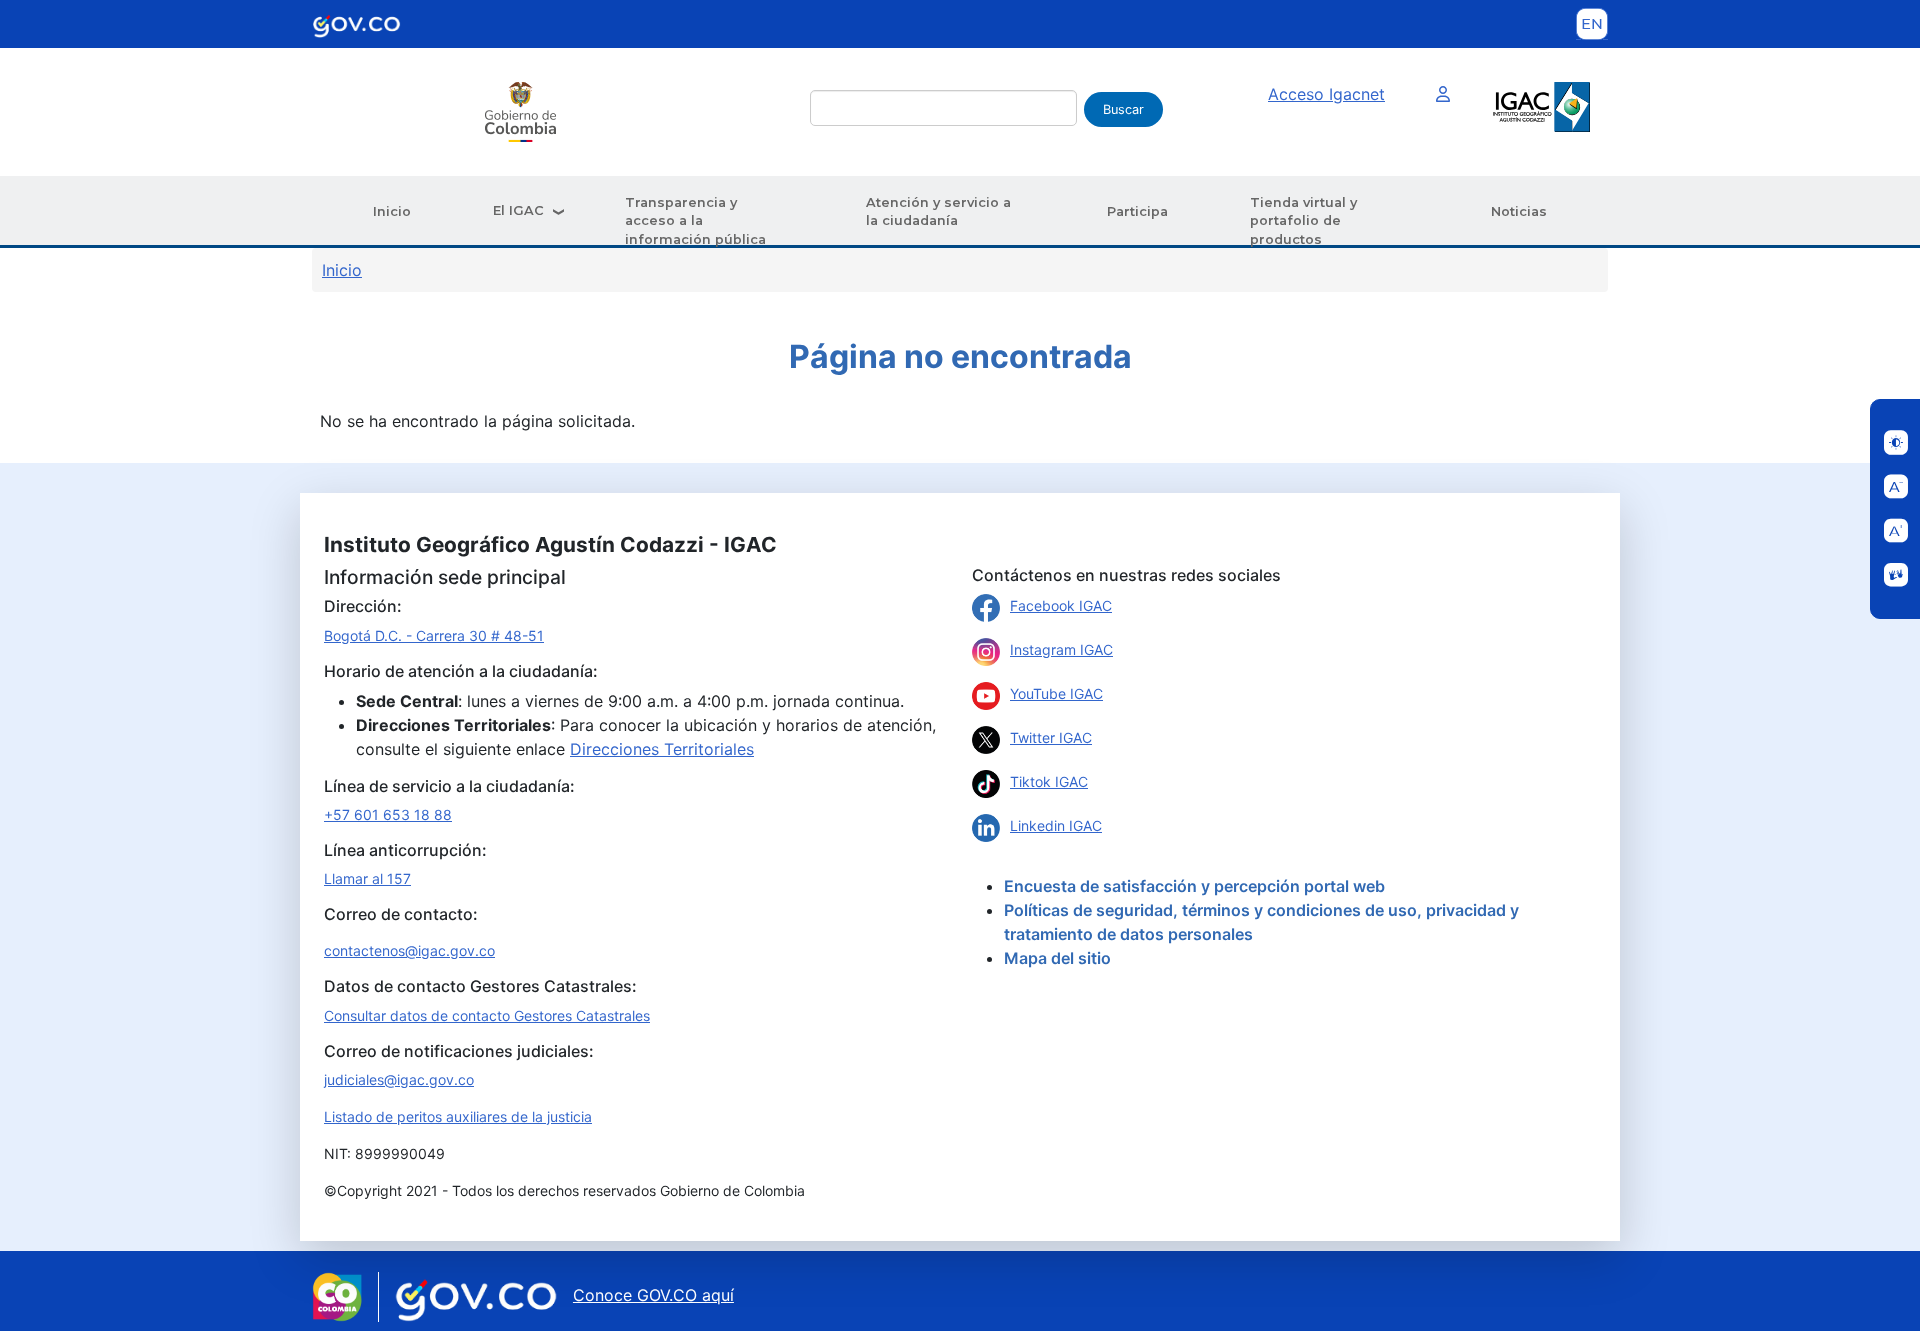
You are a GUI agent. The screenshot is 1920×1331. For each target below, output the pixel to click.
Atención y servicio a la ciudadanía (938, 211)
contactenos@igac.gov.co (409, 950)
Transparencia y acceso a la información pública (695, 221)
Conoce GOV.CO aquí (653, 1295)
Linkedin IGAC (1056, 825)
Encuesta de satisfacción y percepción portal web (1194, 886)
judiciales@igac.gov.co (399, 1079)
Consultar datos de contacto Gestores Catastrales (487, 1015)
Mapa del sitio (1057, 958)
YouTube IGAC (1056, 693)
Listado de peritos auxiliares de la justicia (458, 1116)
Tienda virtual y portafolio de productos (1303, 221)
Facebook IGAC (1061, 605)
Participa (1137, 211)
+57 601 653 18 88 (388, 814)
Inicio (392, 211)
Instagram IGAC (1061, 649)
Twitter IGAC (1051, 737)
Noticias (1519, 211)
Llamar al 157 (367, 878)
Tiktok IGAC (1049, 781)
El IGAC (518, 210)
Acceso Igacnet (1326, 94)
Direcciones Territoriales (662, 749)
